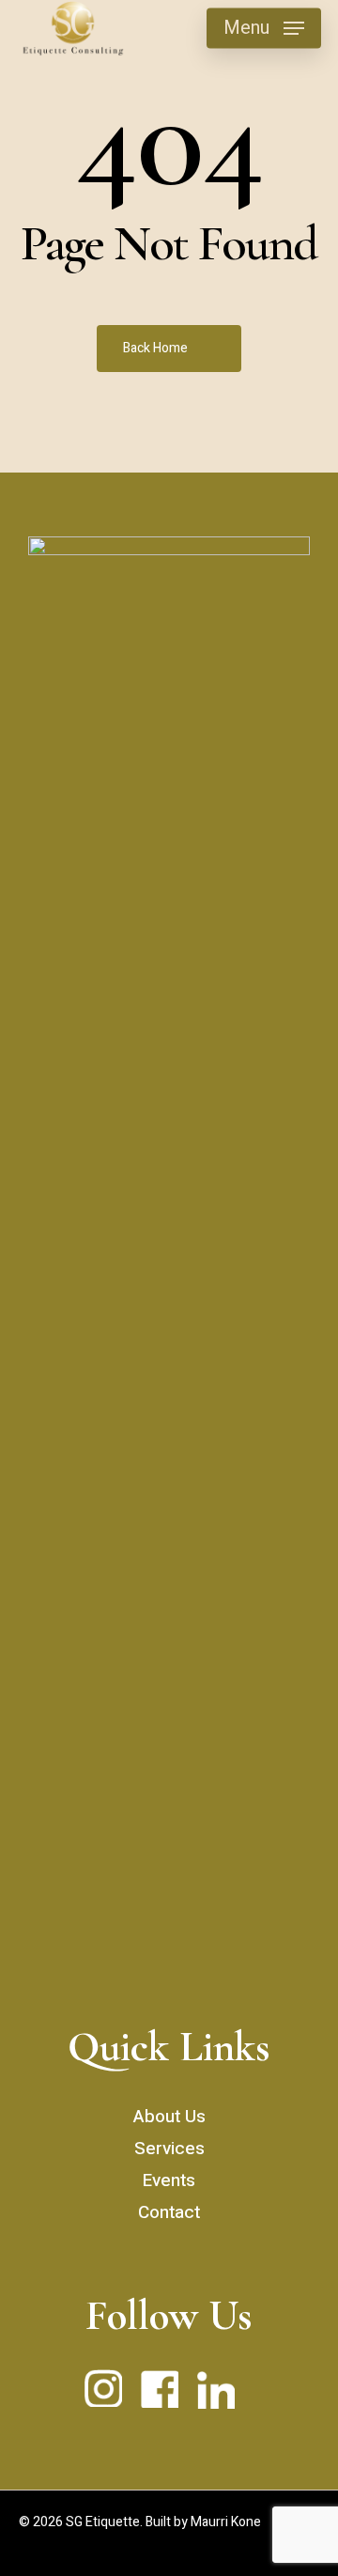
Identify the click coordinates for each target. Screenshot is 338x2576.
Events (169, 2180)
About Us (169, 2117)
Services (169, 2149)
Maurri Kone (226, 2522)
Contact (169, 2212)
